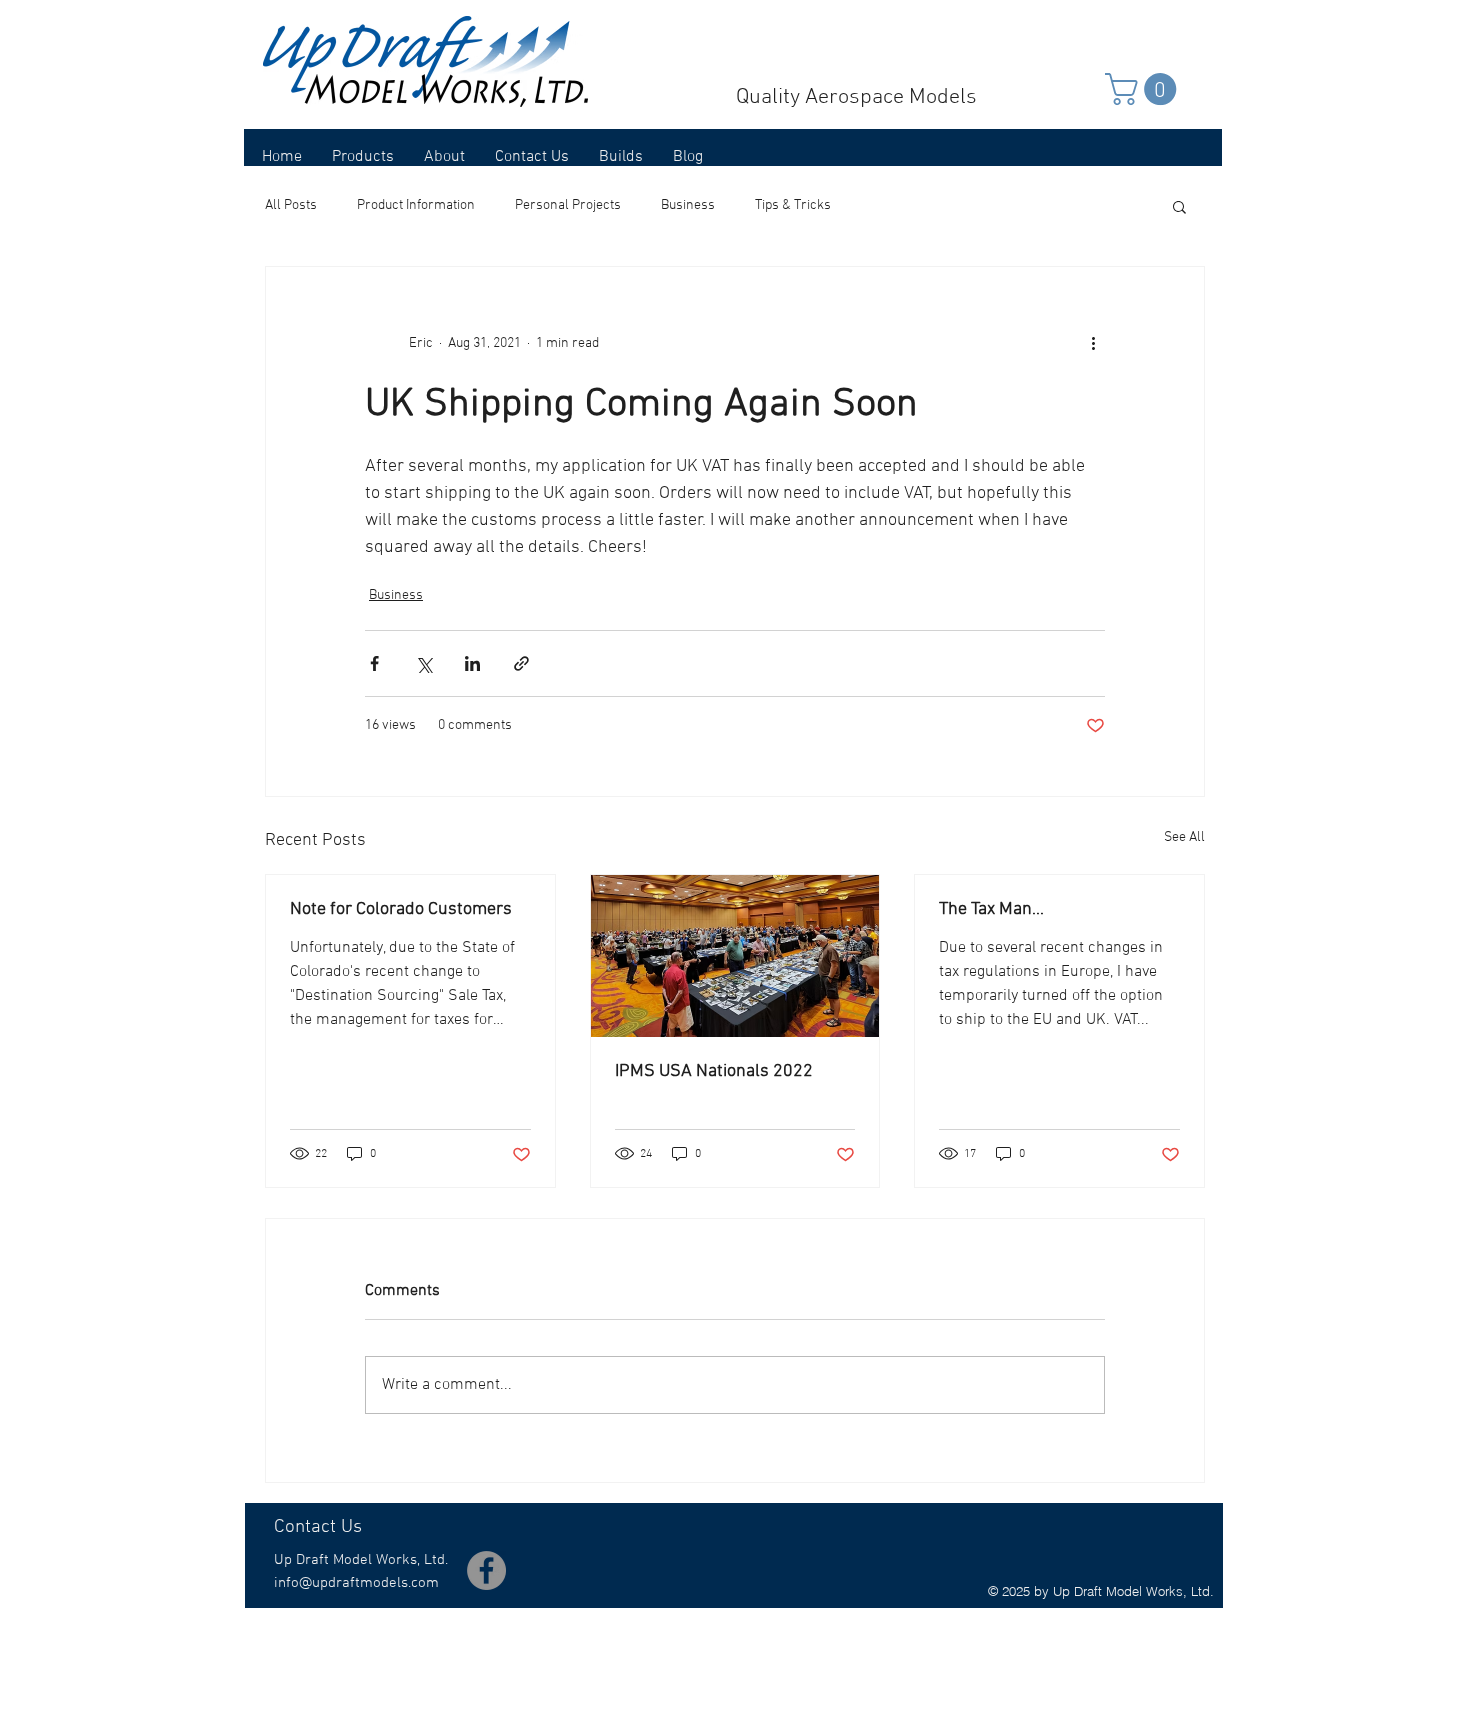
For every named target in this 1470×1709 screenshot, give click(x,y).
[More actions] (1093, 343)
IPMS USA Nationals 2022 (714, 1071)
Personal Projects (568, 205)
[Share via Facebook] (374, 663)
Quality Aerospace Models (856, 97)
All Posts (291, 205)
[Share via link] (521, 663)
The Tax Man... (991, 909)
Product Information (416, 205)
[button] (1144, 89)
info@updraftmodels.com (356, 1583)
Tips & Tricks (793, 205)
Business (688, 205)
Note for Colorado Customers (401, 909)
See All (1184, 837)
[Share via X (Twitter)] (423, 663)
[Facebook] (486, 1570)
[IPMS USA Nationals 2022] (735, 956)
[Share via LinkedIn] (472, 663)
